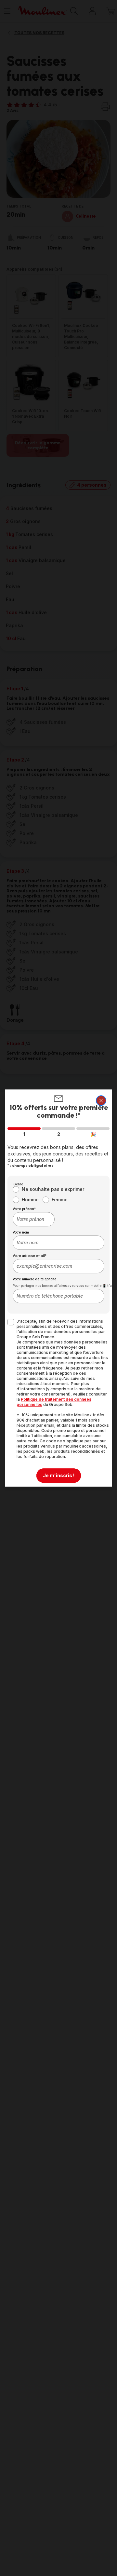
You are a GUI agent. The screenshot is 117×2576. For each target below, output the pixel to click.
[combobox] (34, 1219)
